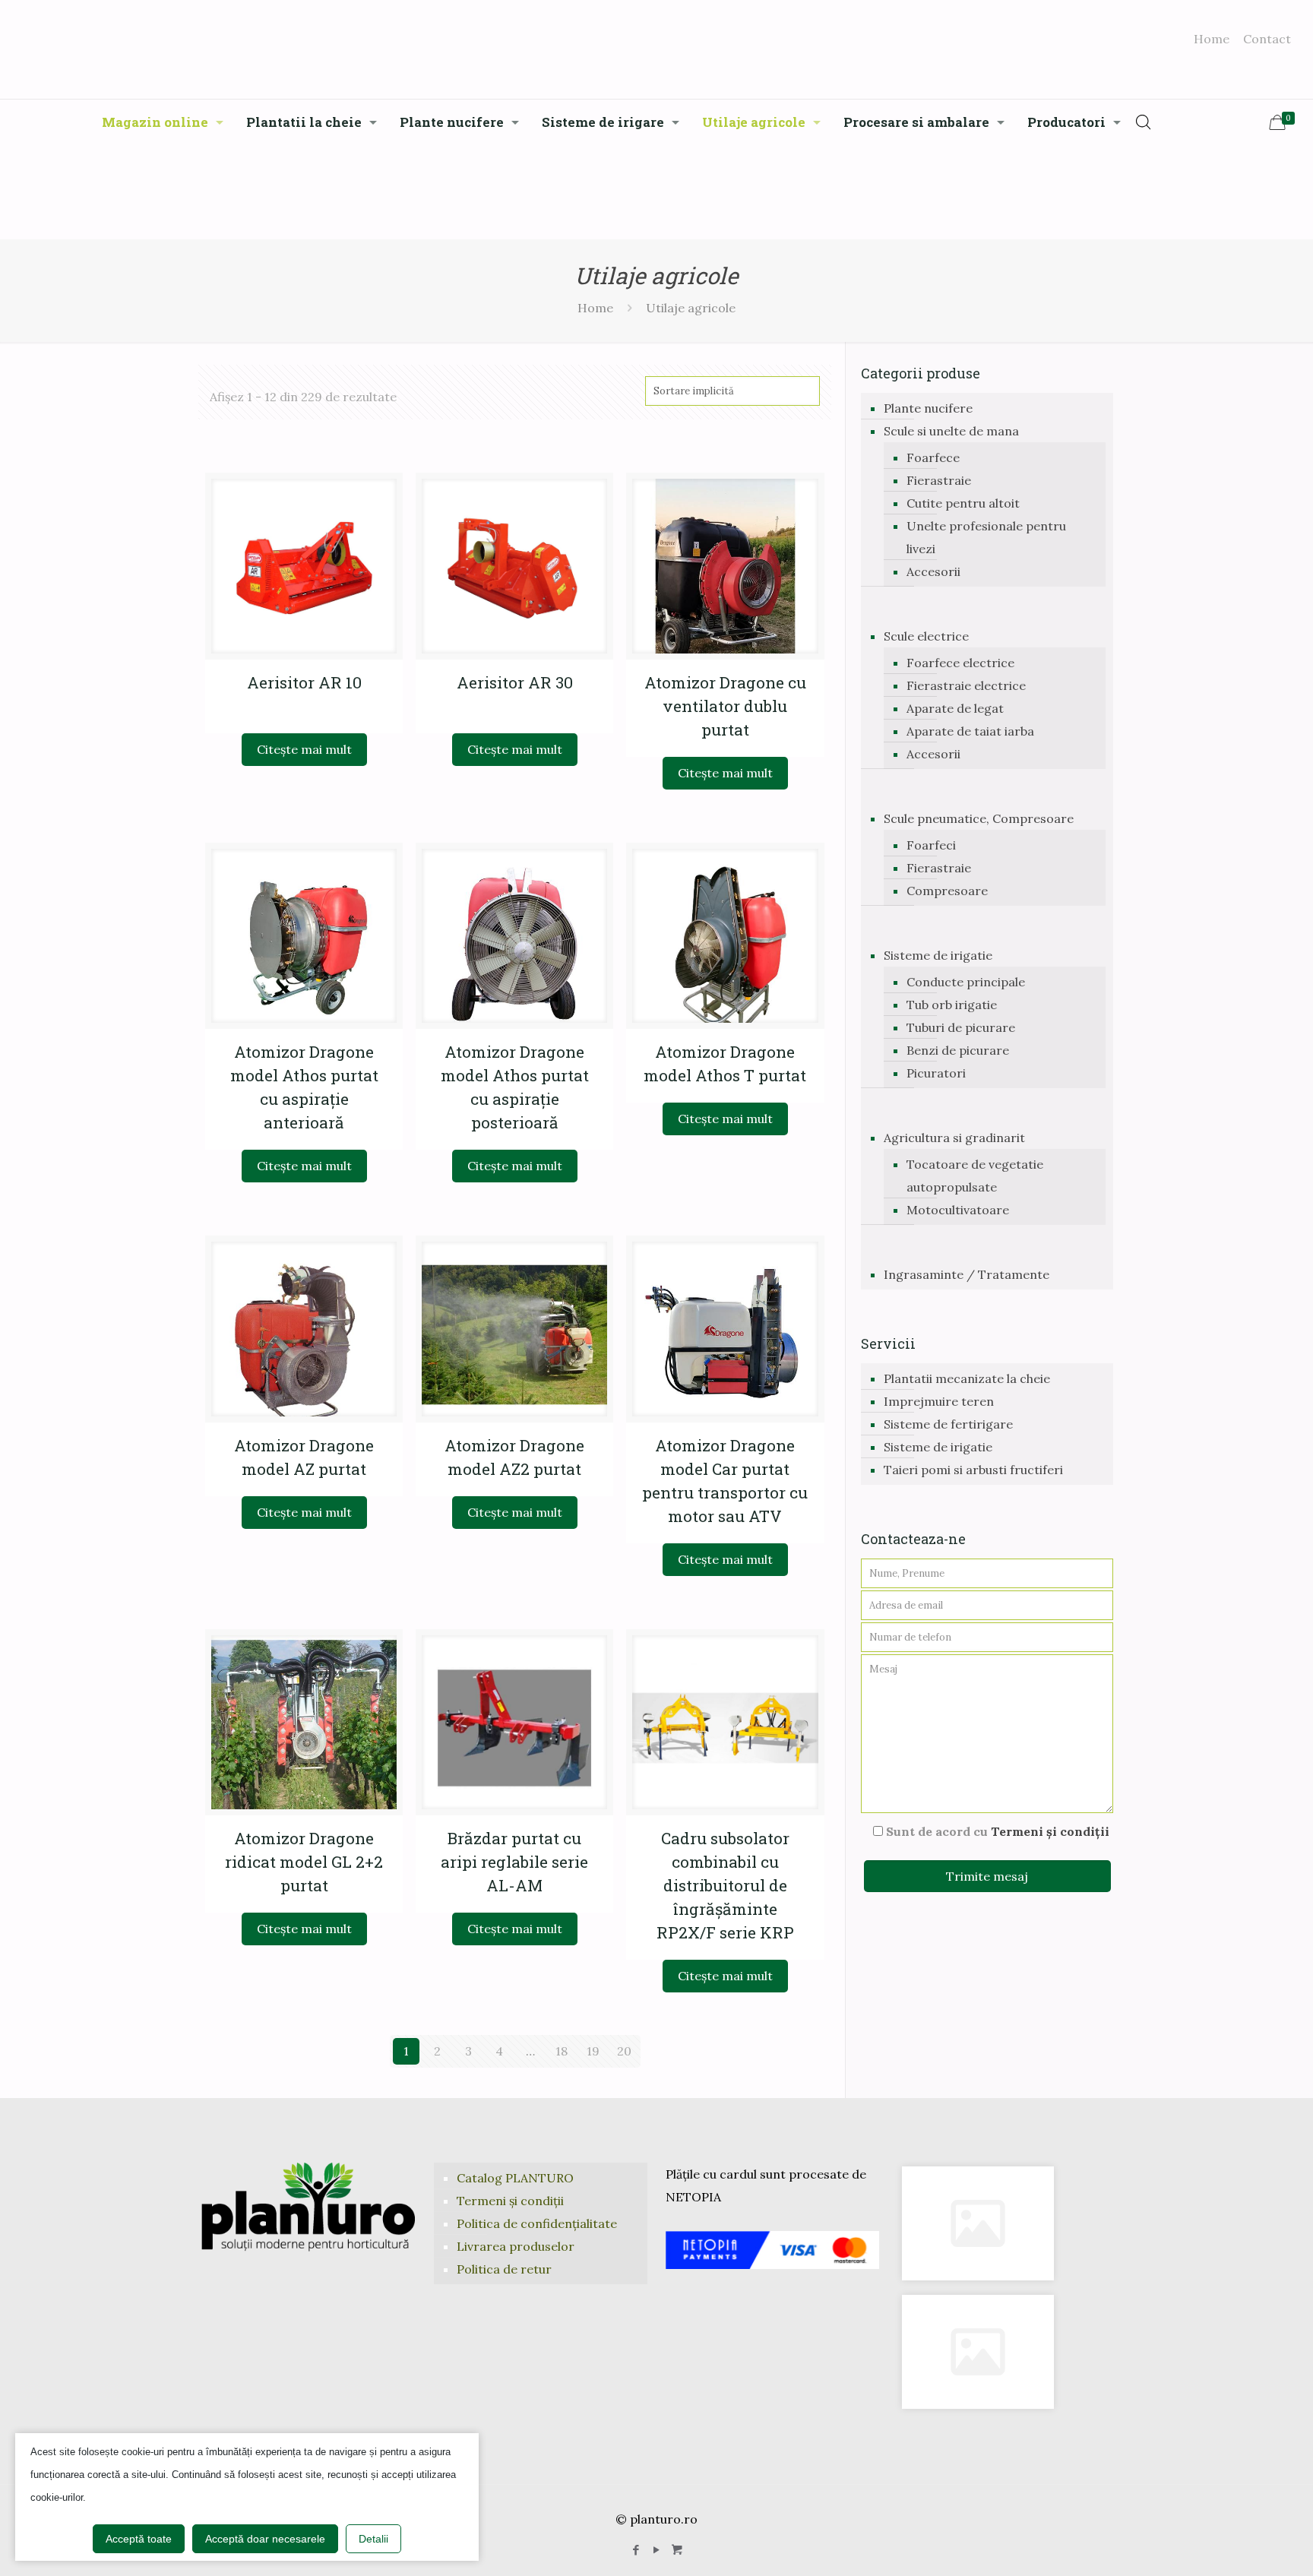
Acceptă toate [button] (139, 2539)
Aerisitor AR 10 (304, 682)
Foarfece (933, 457)
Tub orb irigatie (952, 1005)
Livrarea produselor (516, 2246)
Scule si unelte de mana (951, 431)
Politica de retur (504, 2269)
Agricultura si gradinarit (954, 1138)
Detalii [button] (373, 2539)
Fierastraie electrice (966, 685)
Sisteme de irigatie (938, 955)
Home (1212, 39)
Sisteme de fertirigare (948, 1424)
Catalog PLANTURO (515, 2178)
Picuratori (936, 1073)
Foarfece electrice (960, 663)
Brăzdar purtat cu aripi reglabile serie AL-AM (514, 1862)
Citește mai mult (304, 749)
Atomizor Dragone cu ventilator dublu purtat (725, 706)
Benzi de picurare (958, 1050)
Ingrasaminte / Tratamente (967, 1274)
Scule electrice (926, 636)
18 (562, 2051)
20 (624, 2051)
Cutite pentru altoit (963, 503)
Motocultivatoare (958, 1210)
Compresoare (947, 891)
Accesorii (933, 571)
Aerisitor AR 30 (515, 682)
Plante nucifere (928, 408)
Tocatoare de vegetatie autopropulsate (975, 1176)
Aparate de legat (955, 708)
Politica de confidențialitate (537, 2223)
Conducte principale (966, 982)
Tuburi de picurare (961, 1027)
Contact (1267, 39)
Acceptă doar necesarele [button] (265, 2539)
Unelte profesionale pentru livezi (986, 537)
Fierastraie (939, 480)
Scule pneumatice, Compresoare (979, 818)
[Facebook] (636, 2550)
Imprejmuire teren (939, 1401)
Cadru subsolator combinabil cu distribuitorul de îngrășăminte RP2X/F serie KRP (725, 1885)
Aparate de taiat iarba (970, 731)
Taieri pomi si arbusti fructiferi (973, 1470)
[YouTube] (656, 2550)
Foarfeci (931, 845)
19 (593, 2051)
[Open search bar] (1144, 122)
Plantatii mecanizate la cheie (967, 1378)
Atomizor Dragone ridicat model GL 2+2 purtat (304, 1862)
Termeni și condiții (1050, 1831)
